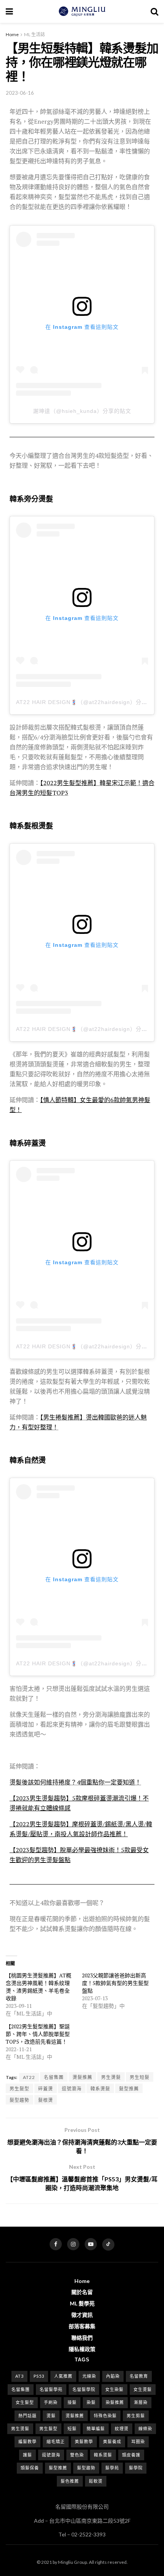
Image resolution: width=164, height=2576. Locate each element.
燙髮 (51, 2416)
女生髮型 (25, 2402)
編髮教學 (27, 2441)
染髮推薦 (115, 2402)
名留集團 (54, 2077)
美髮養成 (112, 2441)
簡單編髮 (96, 2429)
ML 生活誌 (35, 34)
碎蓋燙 (46, 2089)
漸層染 (141, 2402)
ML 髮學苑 (82, 2303)
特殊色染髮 (105, 2416)
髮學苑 (112, 2468)
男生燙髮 (111, 2077)
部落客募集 (82, 2326)
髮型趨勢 (19, 2100)
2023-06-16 (20, 93)
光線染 (89, 2376)
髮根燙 (46, 2100)
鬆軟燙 (96, 2481)
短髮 (72, 2429)
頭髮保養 (30, 2468)
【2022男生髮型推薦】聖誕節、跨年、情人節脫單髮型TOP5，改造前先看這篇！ (38, 2034)
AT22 (29, 2077)
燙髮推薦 (82, 2077)
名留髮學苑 (51, 2389)
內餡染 (113, 2376)
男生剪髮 (136, 2416)
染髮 (91, 2402)
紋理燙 (122, 2429)
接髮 (72, 2402)
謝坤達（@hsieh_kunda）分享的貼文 (82, 411)
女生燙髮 (143, 2389)
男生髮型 (19, 2089)
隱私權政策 (82, 2349)
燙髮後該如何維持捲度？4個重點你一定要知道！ (75, 1782)
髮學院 (136, 2468)
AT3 (19, 2376)
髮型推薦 (129, 2089)
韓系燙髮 (100, 2089)
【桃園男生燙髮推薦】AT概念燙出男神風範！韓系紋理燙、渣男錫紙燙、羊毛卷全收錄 (39, 1987)
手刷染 (51, 2402)
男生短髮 (140, 2077)
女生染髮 (114, 2389)
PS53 (39, 2376)
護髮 (27, 2455)
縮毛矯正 (56, 2441)
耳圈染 (138, 2441)
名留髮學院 (84, 2389)
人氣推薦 (63, 2376)
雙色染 (77, 2455)
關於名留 (82, 2292)
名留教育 (139, 2376)
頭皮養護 (131, 2455)
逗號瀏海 (72, 2089)
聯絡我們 (82, 2338)
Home (12, 34)
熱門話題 (27, 2416)
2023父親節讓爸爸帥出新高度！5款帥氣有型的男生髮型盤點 (115, 1983)
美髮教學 (84, 2441)
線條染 (145, 2429)
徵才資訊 (82, 2315)
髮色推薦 (70, 2481)
